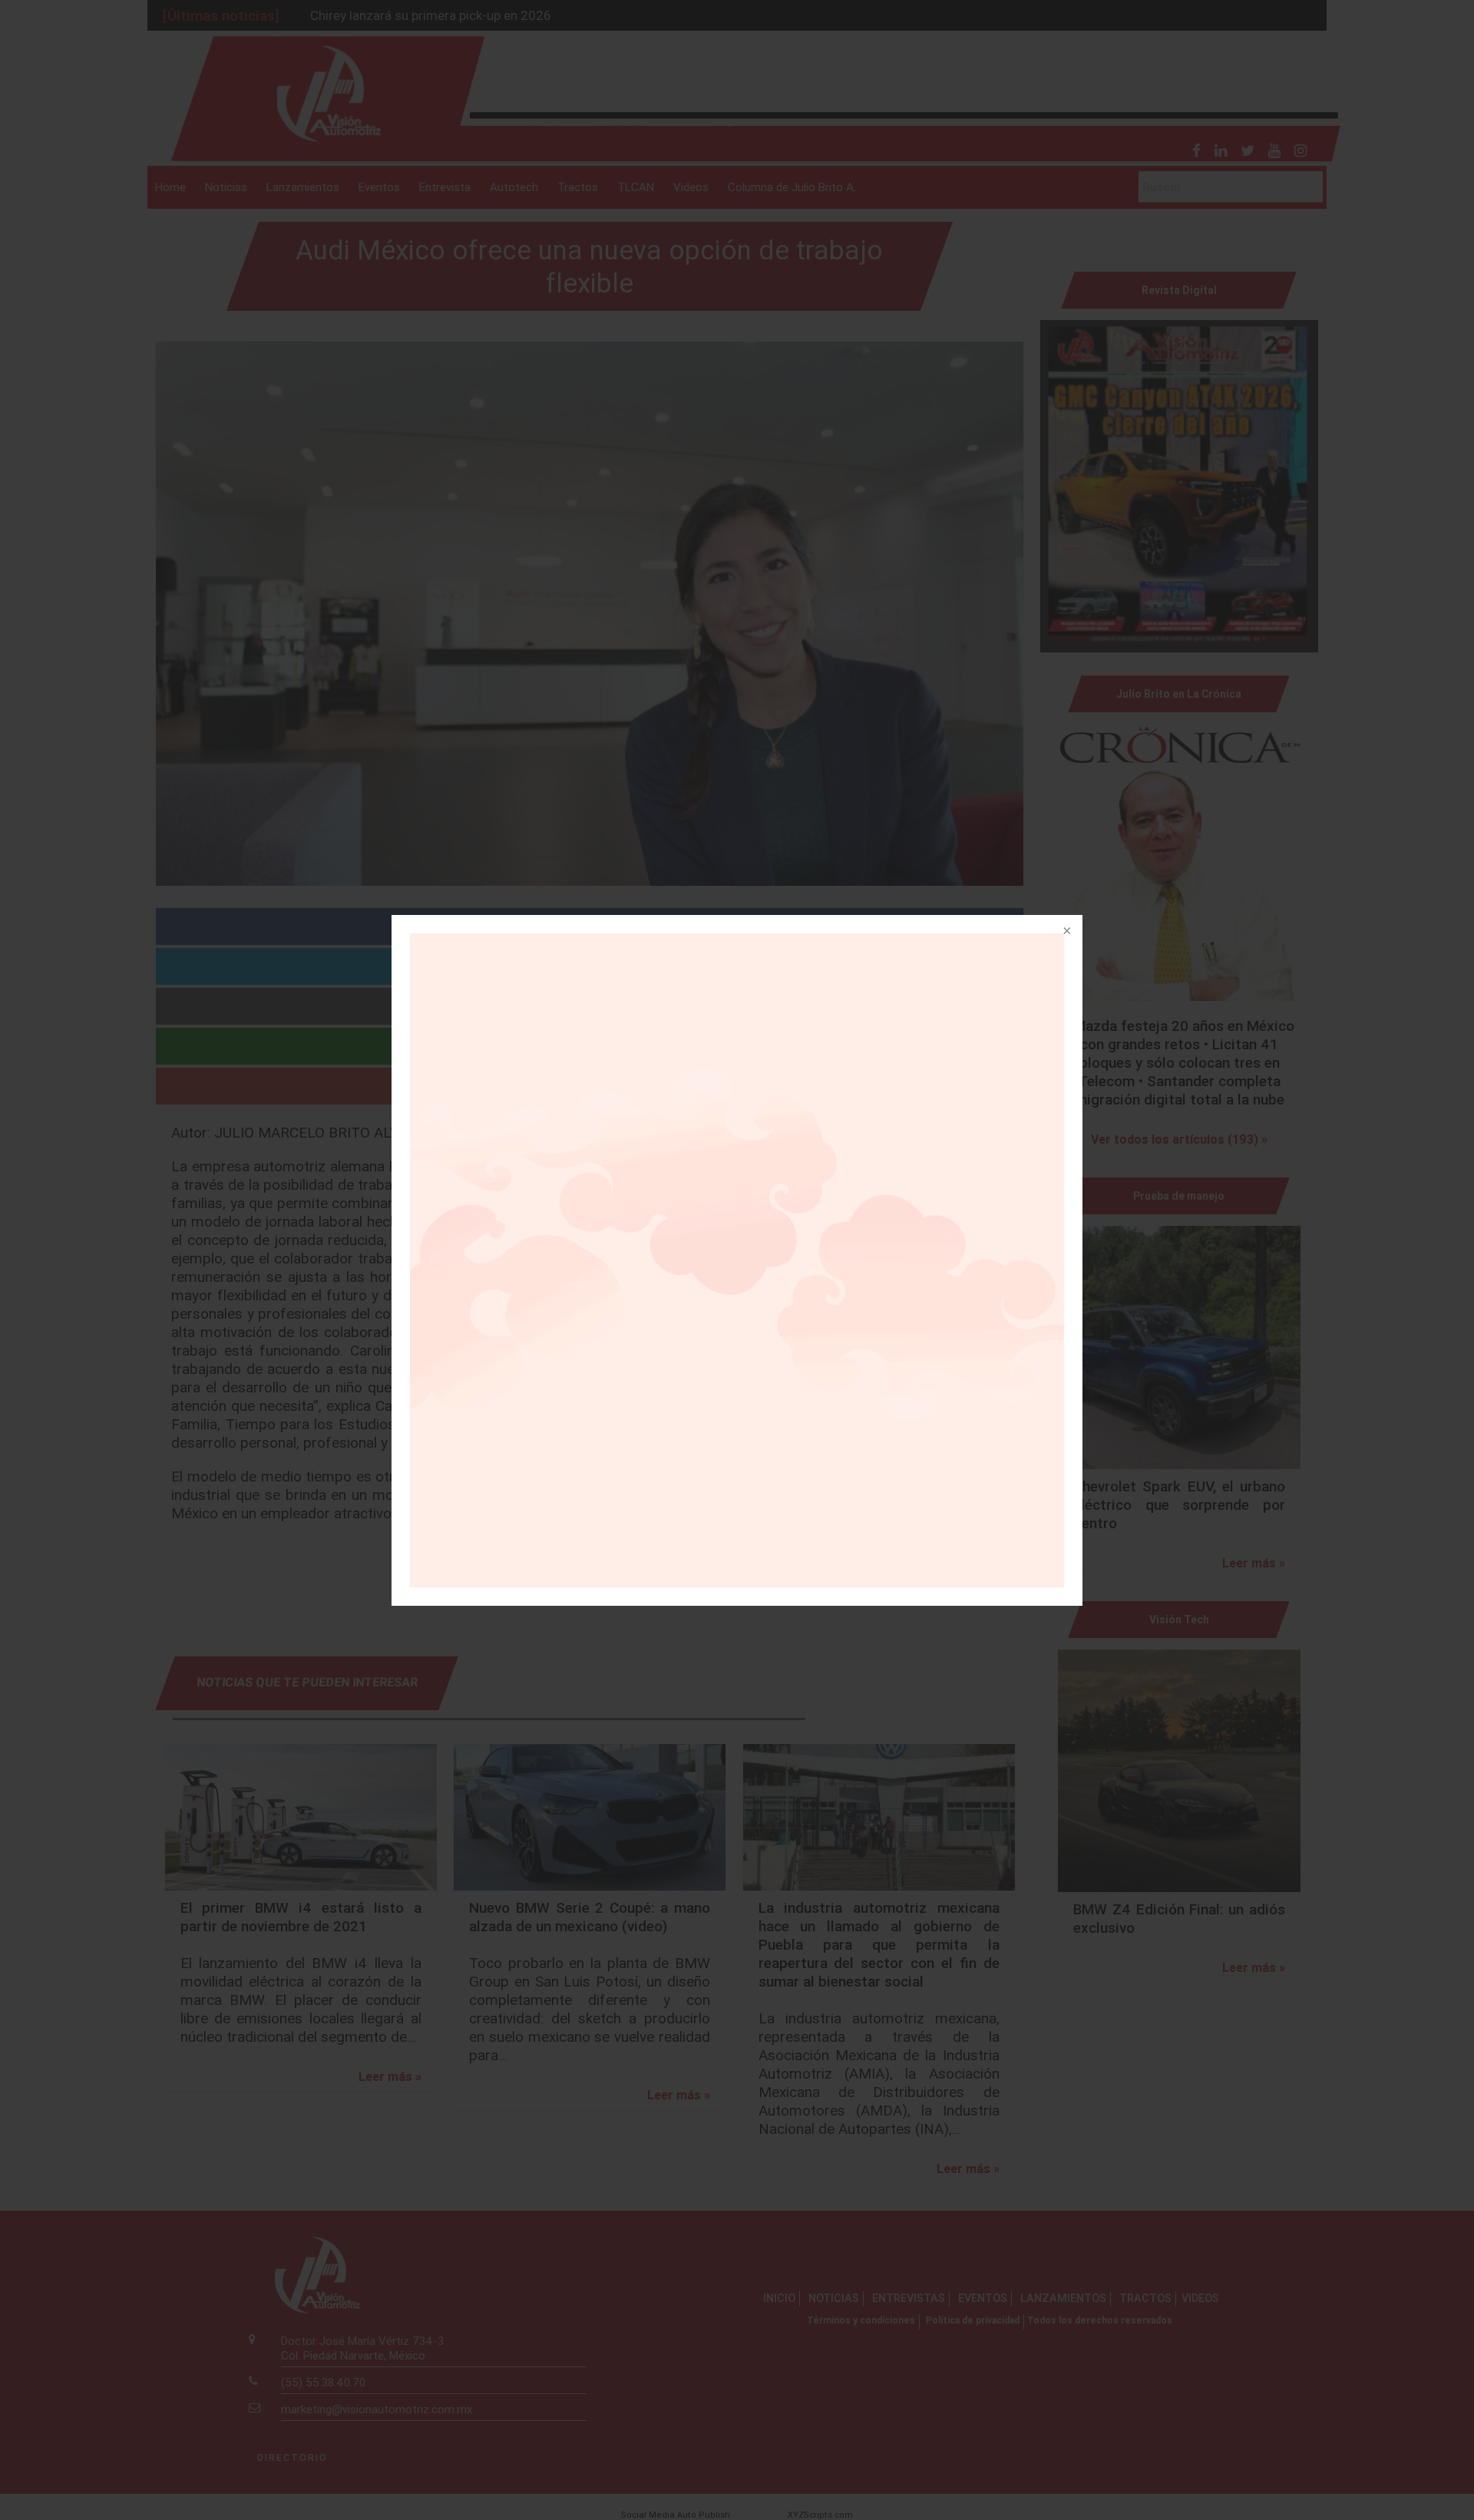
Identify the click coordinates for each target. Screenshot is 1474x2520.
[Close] (1066, 932)
